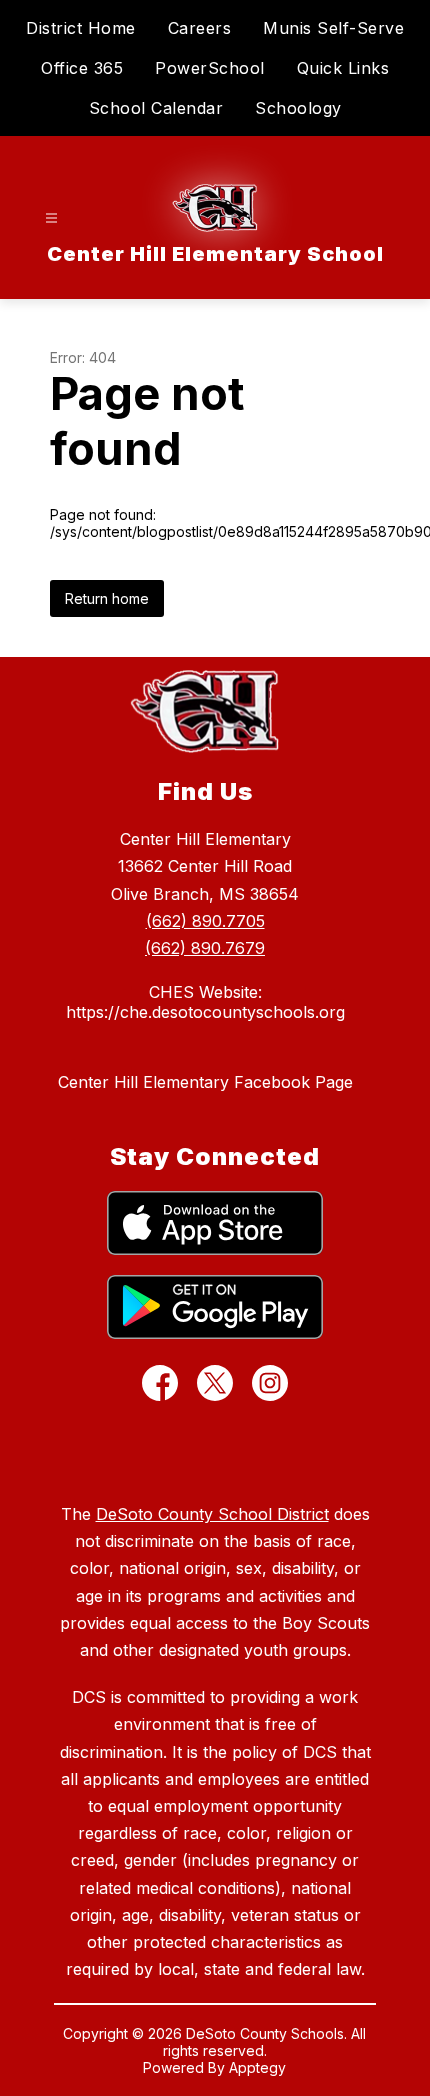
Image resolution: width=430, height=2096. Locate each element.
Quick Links (343, 68)
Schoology (298, 108)
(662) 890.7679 (205, 948)
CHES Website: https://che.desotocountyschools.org (205, 1002)
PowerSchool (210, 68)
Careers (200, 28)
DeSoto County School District (212, 1514)
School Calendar (156, 108)
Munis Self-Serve (333, 28)
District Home (81, 28)
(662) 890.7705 (205, 921)
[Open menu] (51, 218)
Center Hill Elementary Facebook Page (205, 1082)
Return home (107, 598)
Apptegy (257, 2067)
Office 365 (82, 68)
